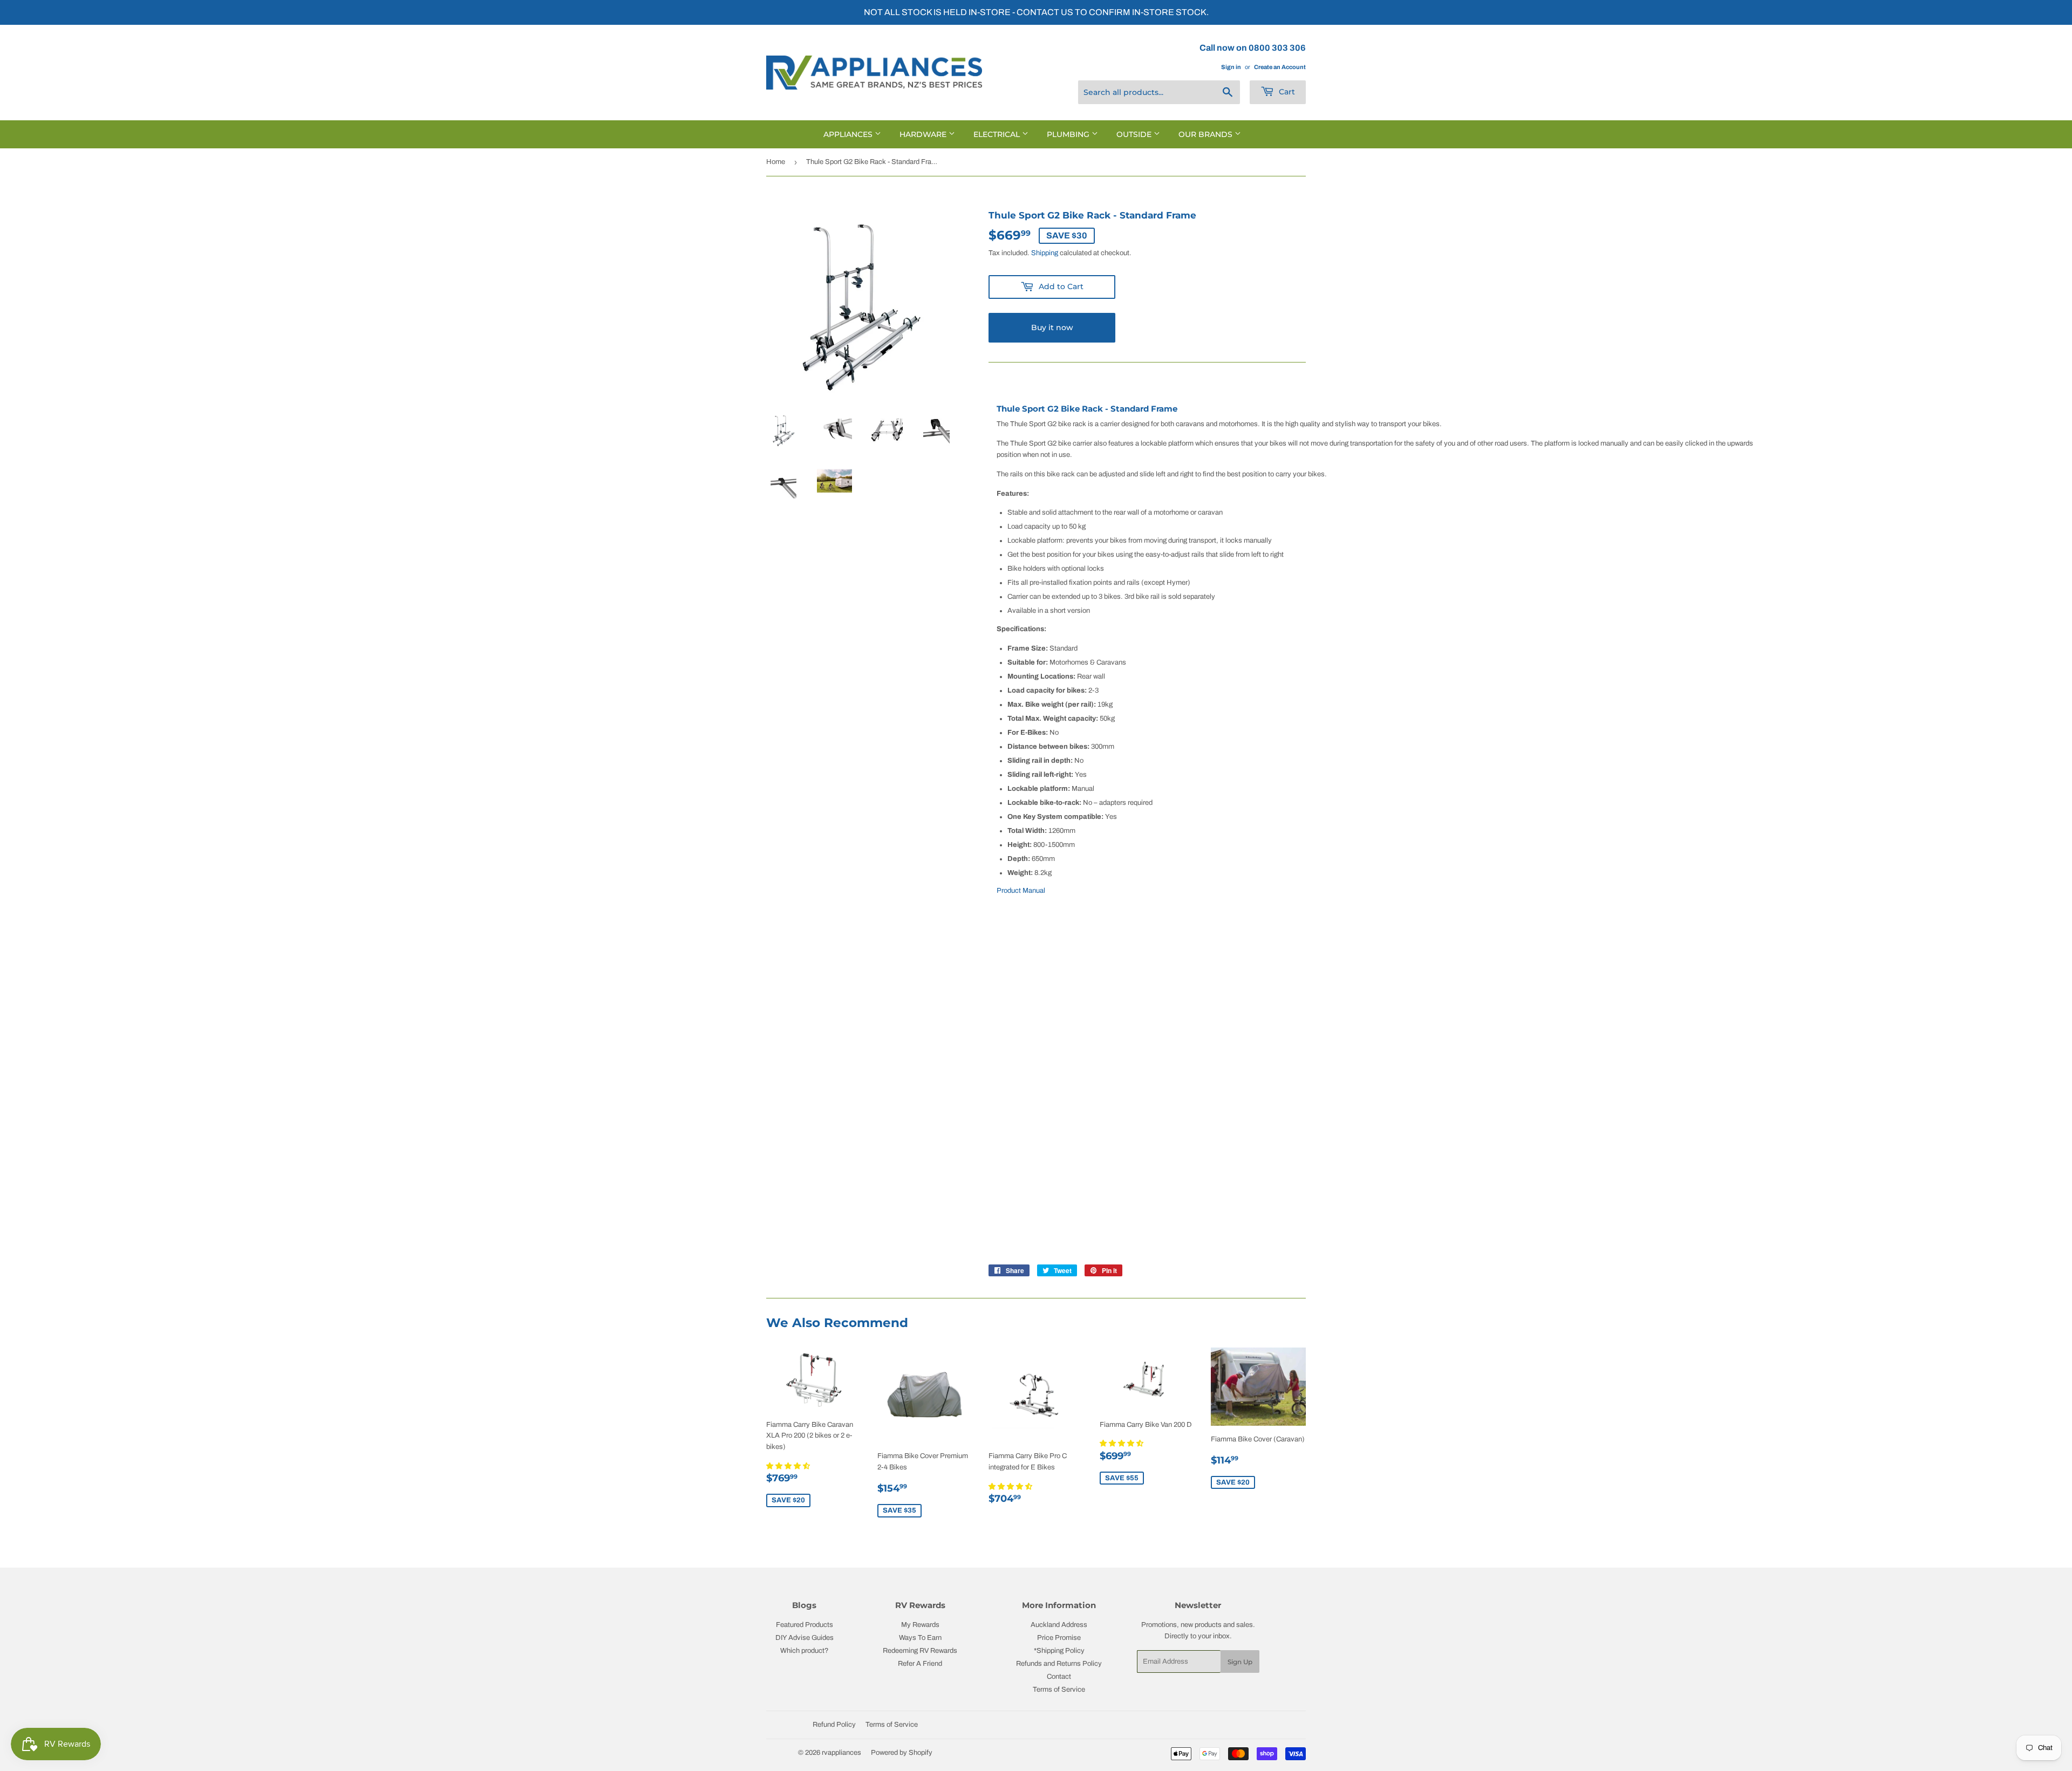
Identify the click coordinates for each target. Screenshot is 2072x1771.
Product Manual (1021, 891)
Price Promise (1059, 1638)
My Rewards (920, 1625)
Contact (1059, 1677)
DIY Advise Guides (805, 1638)
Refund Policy (834, 1725)
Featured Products (805, 1625)
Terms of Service (1059, 1690)
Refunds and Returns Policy (1059, 1664)
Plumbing (1069, 134)
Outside (1135, 134)
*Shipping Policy (1059, 1651)
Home (776, 162)
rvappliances (841, 1753)
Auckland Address (1059, 1625)
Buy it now (1052, 327)
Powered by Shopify (902, 1753)
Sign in (1231, 67)
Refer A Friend (920, 1664)
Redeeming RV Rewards (920, 1651)
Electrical (998, 134)
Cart (1286, 92)
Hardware (924, 134)
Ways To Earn (920, 1638)
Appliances (849, 134)
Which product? (805, 1651)
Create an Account (1280, 67)
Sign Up (1240, 1662)
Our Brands (1207, 134)
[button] (789, 1466)
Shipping (1045, 253)
